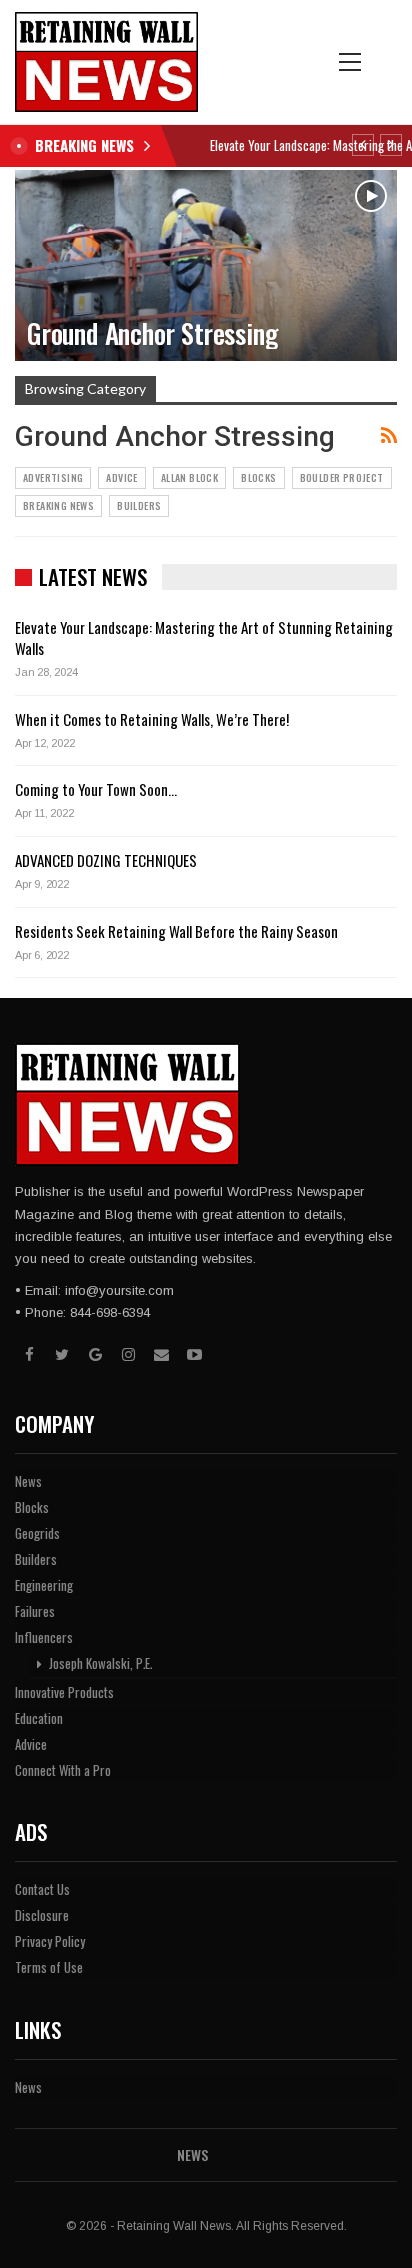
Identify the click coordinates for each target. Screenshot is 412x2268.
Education (39, 1718)
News (28, 1481)
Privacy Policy (50, 1941)
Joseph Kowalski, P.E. (100, 1663)
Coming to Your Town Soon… (96, 789)
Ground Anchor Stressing (152, 333)
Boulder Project (342, 477)
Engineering (44, 1585)
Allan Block (189, 477)
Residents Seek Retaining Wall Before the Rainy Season (176, 931)
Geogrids (37, 1533)
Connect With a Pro (63, 1770)
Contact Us (42, 1889)
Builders (139, 505)
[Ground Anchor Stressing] (206, 265)
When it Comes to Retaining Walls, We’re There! (152, 719)
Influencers (44, 1637)
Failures (35, 1611)
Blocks (258, 477)
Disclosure (42, 1915)
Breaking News (58, 505)
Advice (121, 477)
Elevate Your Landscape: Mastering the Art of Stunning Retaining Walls (204, 637)
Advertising (53, 477)
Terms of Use (49, 1967)
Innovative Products (64, 1692)
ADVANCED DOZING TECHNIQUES (106, 860)
